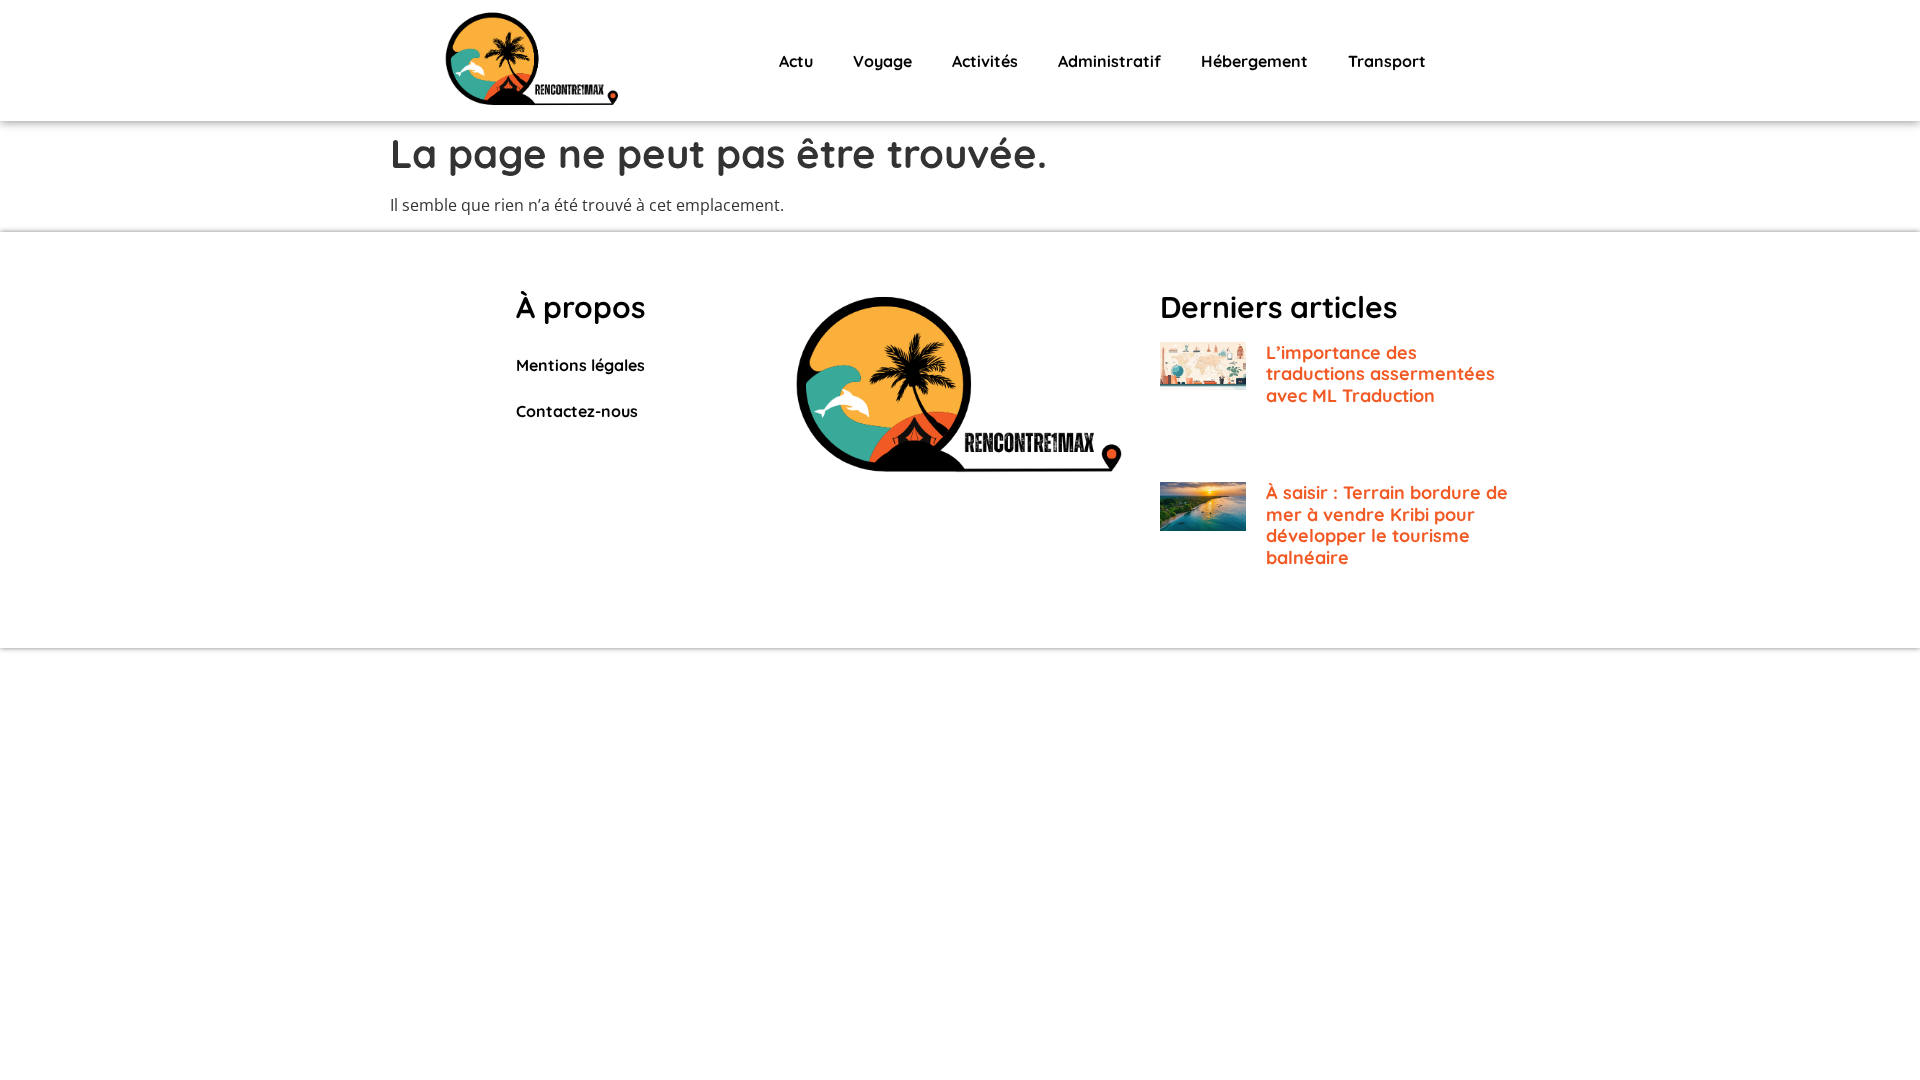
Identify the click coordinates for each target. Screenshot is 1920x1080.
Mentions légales (580, 365)
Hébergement (1254, 61)
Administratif (1109, 61)
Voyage (882, 61)
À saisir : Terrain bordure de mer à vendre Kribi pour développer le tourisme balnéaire (1387, 525)
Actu (796, 61)
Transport (1387, 61)
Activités (985, 61)
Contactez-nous (577, 411)
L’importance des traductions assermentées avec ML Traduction (1380, 374)
